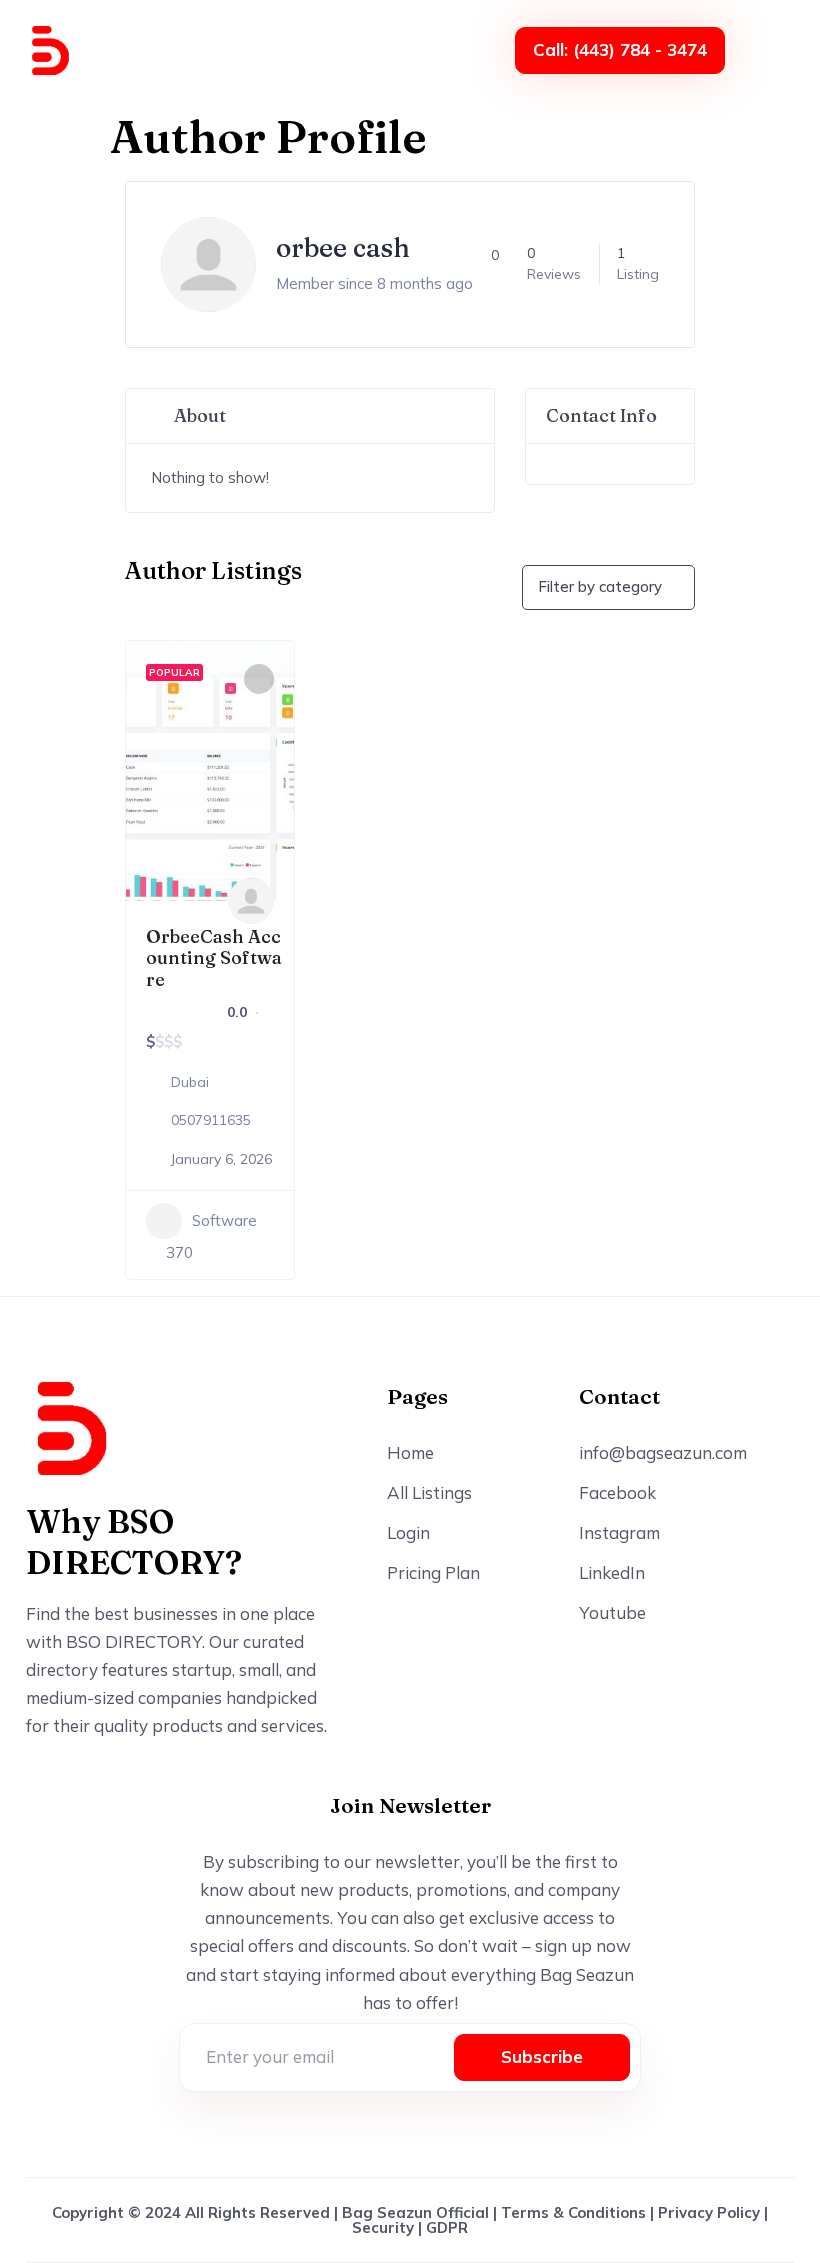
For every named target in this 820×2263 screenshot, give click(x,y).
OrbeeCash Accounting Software (214, 958)
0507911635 (211, 1120)
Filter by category (600, 586)
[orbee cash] (251, 901)
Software (224, 1220)
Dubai (190, 1082)
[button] (773, 50)
